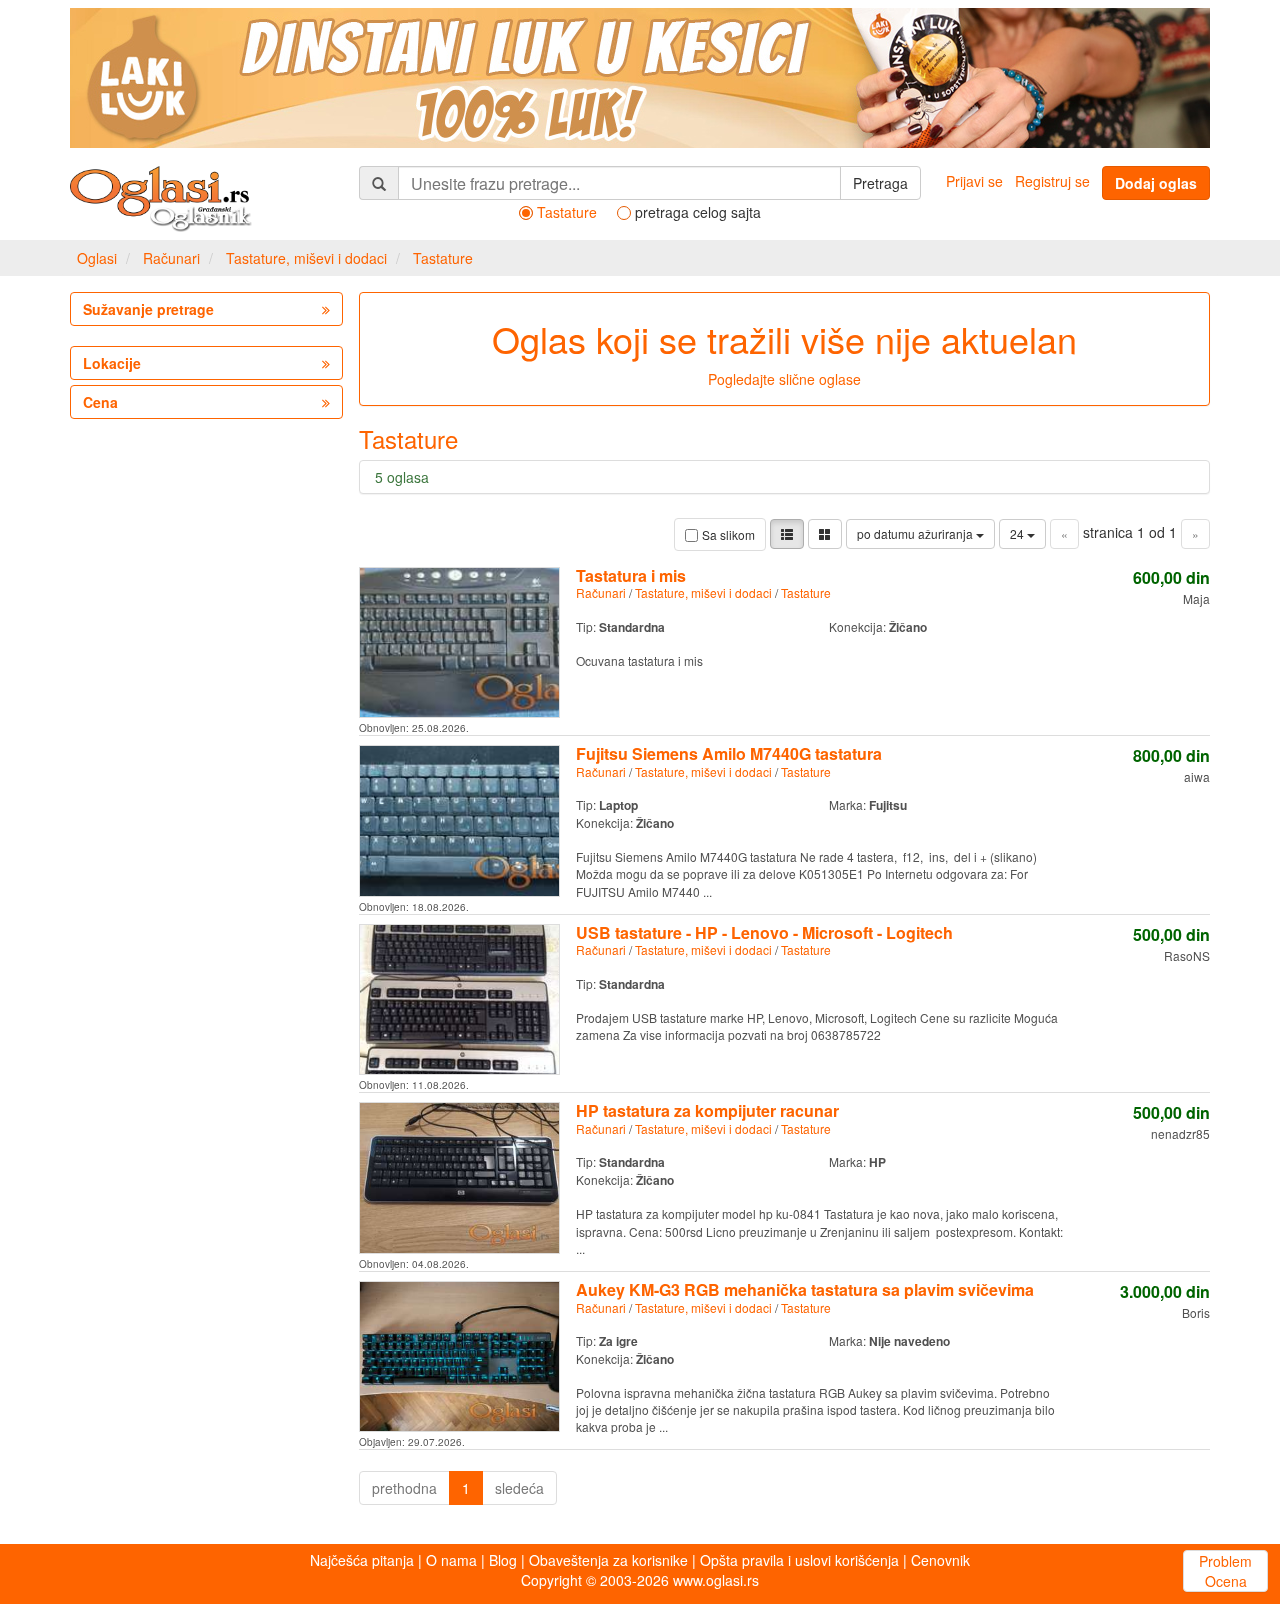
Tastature (443, 258)
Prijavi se (974, 181)
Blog (503, 1560)
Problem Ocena (1225, 1571)
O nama (451, 1560)
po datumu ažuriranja (916, 533)
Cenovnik (940, 1560)
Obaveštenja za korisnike (608, 1560)
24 (1018, 533)
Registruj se (1052, 181)
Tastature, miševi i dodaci (306, 258)
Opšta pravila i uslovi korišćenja (799, 1560)
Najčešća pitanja (362, 1560)
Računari (171, 258)
